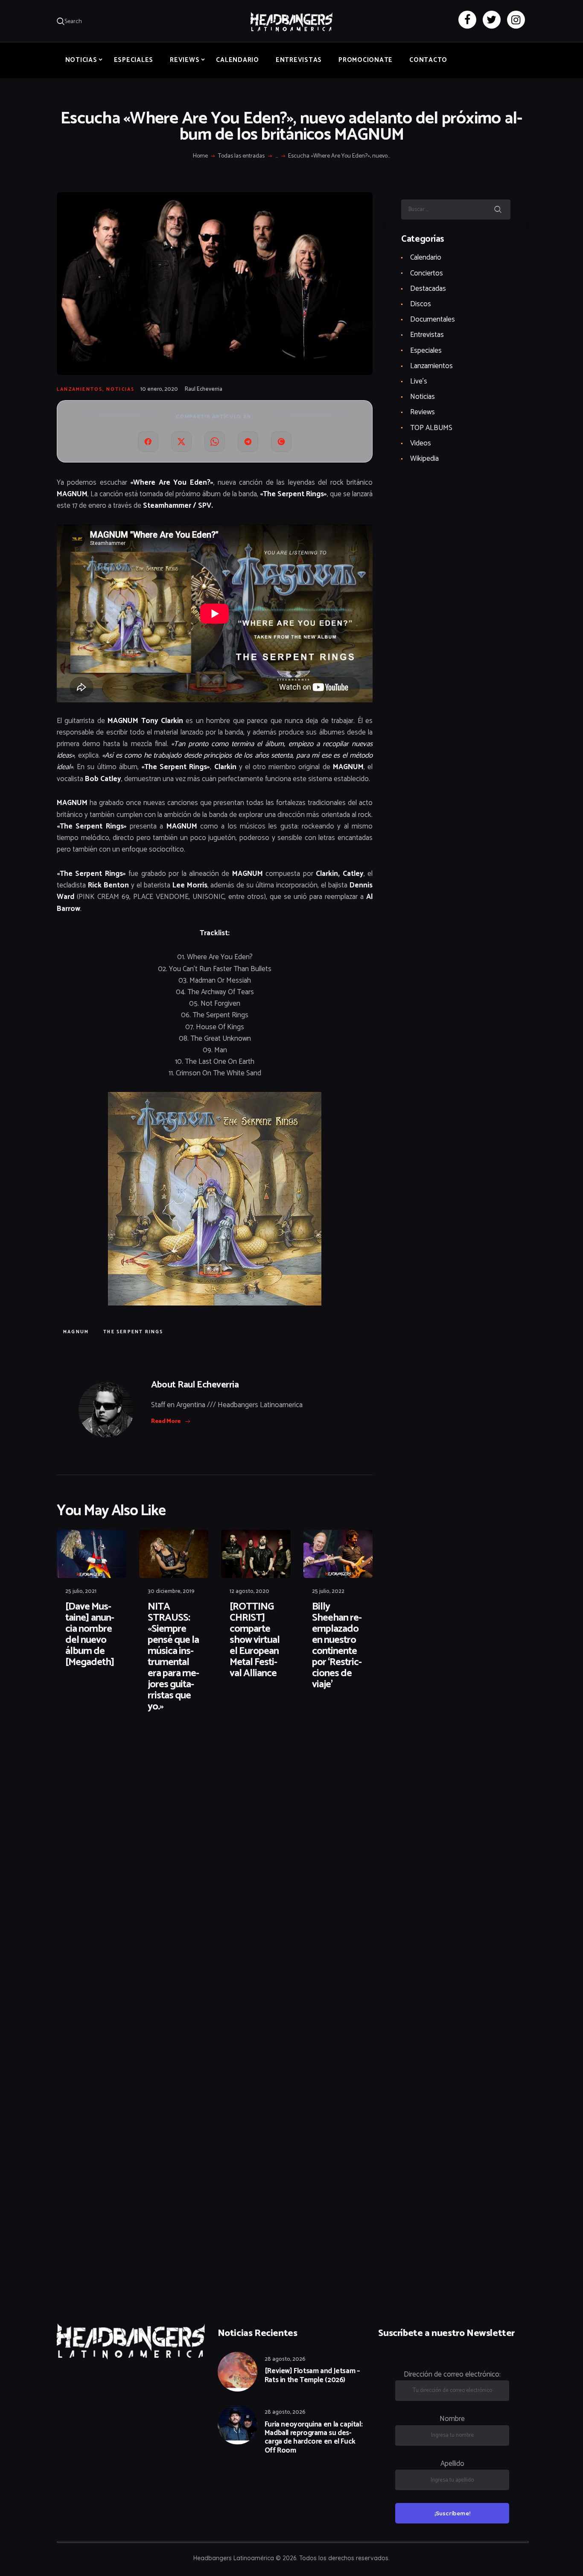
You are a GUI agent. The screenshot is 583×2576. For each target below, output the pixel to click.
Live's (419, 381)
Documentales (433, 319)
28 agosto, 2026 (285, 2359)
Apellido (452, 2464)
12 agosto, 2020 (249, 1591)
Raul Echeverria (204, 389)
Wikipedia (424, 459)
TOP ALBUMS (431, 428)
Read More (166, 1421)
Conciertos (427, 273)
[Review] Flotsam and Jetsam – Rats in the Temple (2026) (312, 2375)
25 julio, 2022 (328, 1591)
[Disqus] (123, 1747)
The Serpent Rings (133, 1332)
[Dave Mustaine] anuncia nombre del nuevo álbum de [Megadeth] (90, 1635)
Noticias (121, 389)
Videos (421, 443)
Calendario (426, 258)
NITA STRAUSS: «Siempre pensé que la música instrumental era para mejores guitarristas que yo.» (173, 1657)
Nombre (452, 2419)
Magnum (76, 1332)
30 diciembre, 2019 (171, 1591)
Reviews (423, 412)
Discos (421, 304)
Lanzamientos (80, 389)
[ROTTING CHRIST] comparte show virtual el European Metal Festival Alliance (255, 1640)
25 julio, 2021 (81, 1591)
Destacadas (428, 289)
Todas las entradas (241, 156)
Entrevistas (427, 335)
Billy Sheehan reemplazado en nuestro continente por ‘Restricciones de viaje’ (337, 1646)
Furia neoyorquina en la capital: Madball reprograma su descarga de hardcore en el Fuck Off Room (314, 2438)
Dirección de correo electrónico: (452, 2374)
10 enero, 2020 (159, 389)
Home (200, 156)
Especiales (426, 351)
